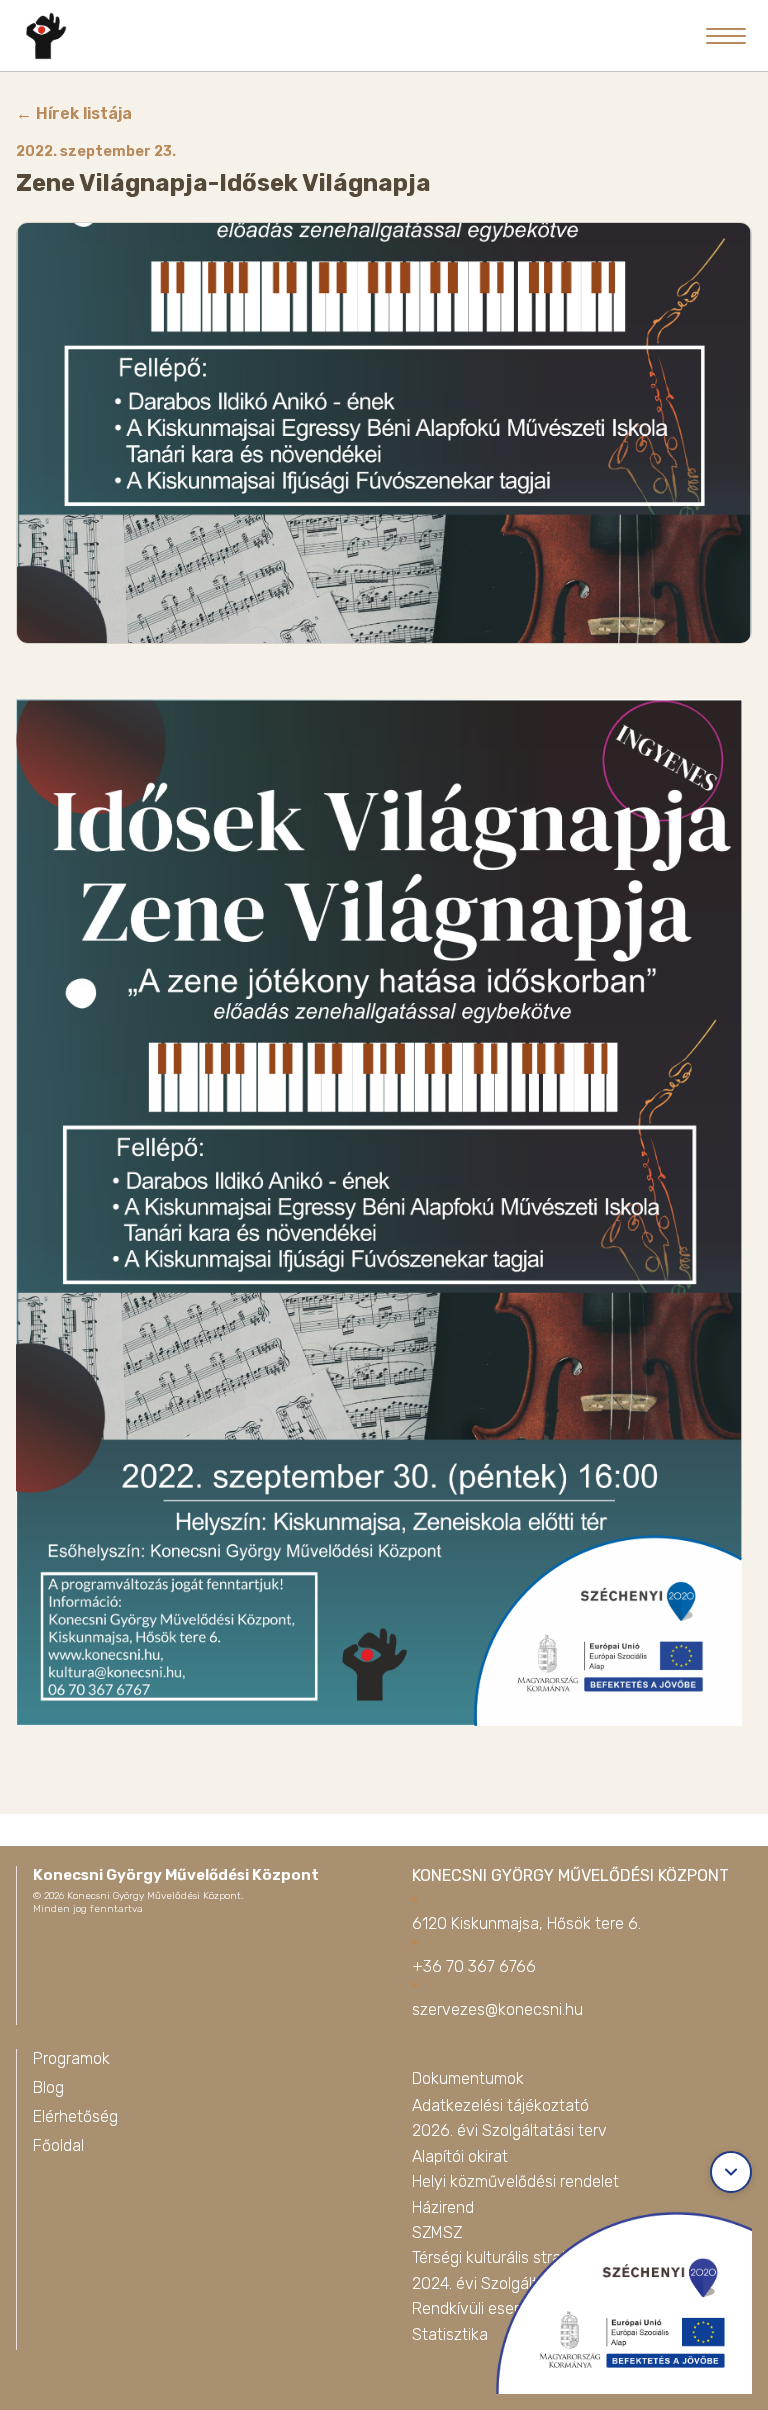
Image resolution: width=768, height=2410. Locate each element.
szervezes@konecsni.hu (497, 2009)
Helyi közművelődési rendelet (515, 2181)
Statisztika (450, 2334)
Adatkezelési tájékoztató (500, 2105)
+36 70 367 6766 (474, 1966)
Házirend (443, 2207)
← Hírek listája (74, 113)
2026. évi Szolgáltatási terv (509, 2130)
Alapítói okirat (460, 2156)
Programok (71, 2058)
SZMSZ (437, 2232)
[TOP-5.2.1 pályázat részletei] (612, 2297)
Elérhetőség (75, 2116)
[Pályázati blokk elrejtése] (731, 2172)
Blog (48, 2087)
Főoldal (58, 2145)
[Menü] (726, 36)
